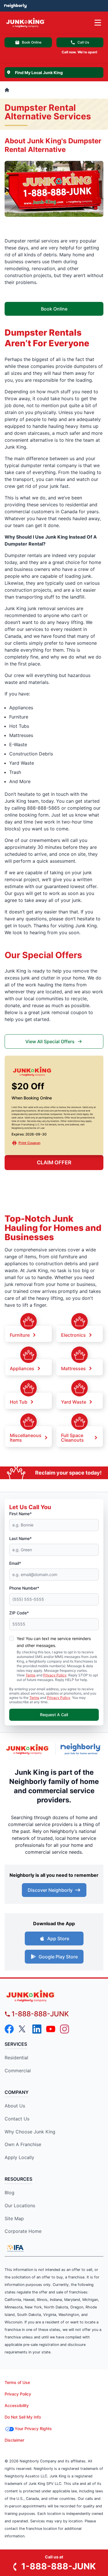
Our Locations (20, 2205)
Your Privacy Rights (33, 2429)
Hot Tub (19, 1402)
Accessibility (17, 2405)
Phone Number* (24, 1588)
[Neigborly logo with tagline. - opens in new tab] (82, 1749)
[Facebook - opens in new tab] (9, 2029)
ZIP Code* (19, 1613)
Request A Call (54, 1715)
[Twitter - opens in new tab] (23, 2029)
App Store (58, 1938)
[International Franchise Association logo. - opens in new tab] (15, 2248)
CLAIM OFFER (54, 1162)
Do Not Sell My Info (23, 2417)
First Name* (20, 1514)
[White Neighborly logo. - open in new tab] (15, 6)
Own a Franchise (23, 2144)
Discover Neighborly (50, 1890)
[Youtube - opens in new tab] (51, 2029)
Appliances (22, 1368)
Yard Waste (74, 1402)
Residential (16, 2058)
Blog (10, 2193)
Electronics (73, 1335)
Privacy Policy (55, 1675)
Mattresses (73, 1368)
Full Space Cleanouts (72, 1437)
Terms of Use (17, 2382)
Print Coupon (29, 1143)
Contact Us (17, 2119)
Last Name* (20, 1538)
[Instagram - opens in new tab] (65, 2029)
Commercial (18, 2071)
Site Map (14, 2218)
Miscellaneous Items (26, 1437)
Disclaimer (14, 2440)
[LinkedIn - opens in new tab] (37, 2029)
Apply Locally (19, 2157)
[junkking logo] (54, 1996)
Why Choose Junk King (30, 2132)
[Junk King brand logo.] (28, 1749)
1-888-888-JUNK (40, 2014)
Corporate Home (23, 2231)
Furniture (20, 1335)
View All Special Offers (50, 1041)
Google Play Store (58, 1957)
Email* (15, 1563)
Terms (31, 1675)
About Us (15, 2106)
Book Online (32, 42)
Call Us (83, 42)
